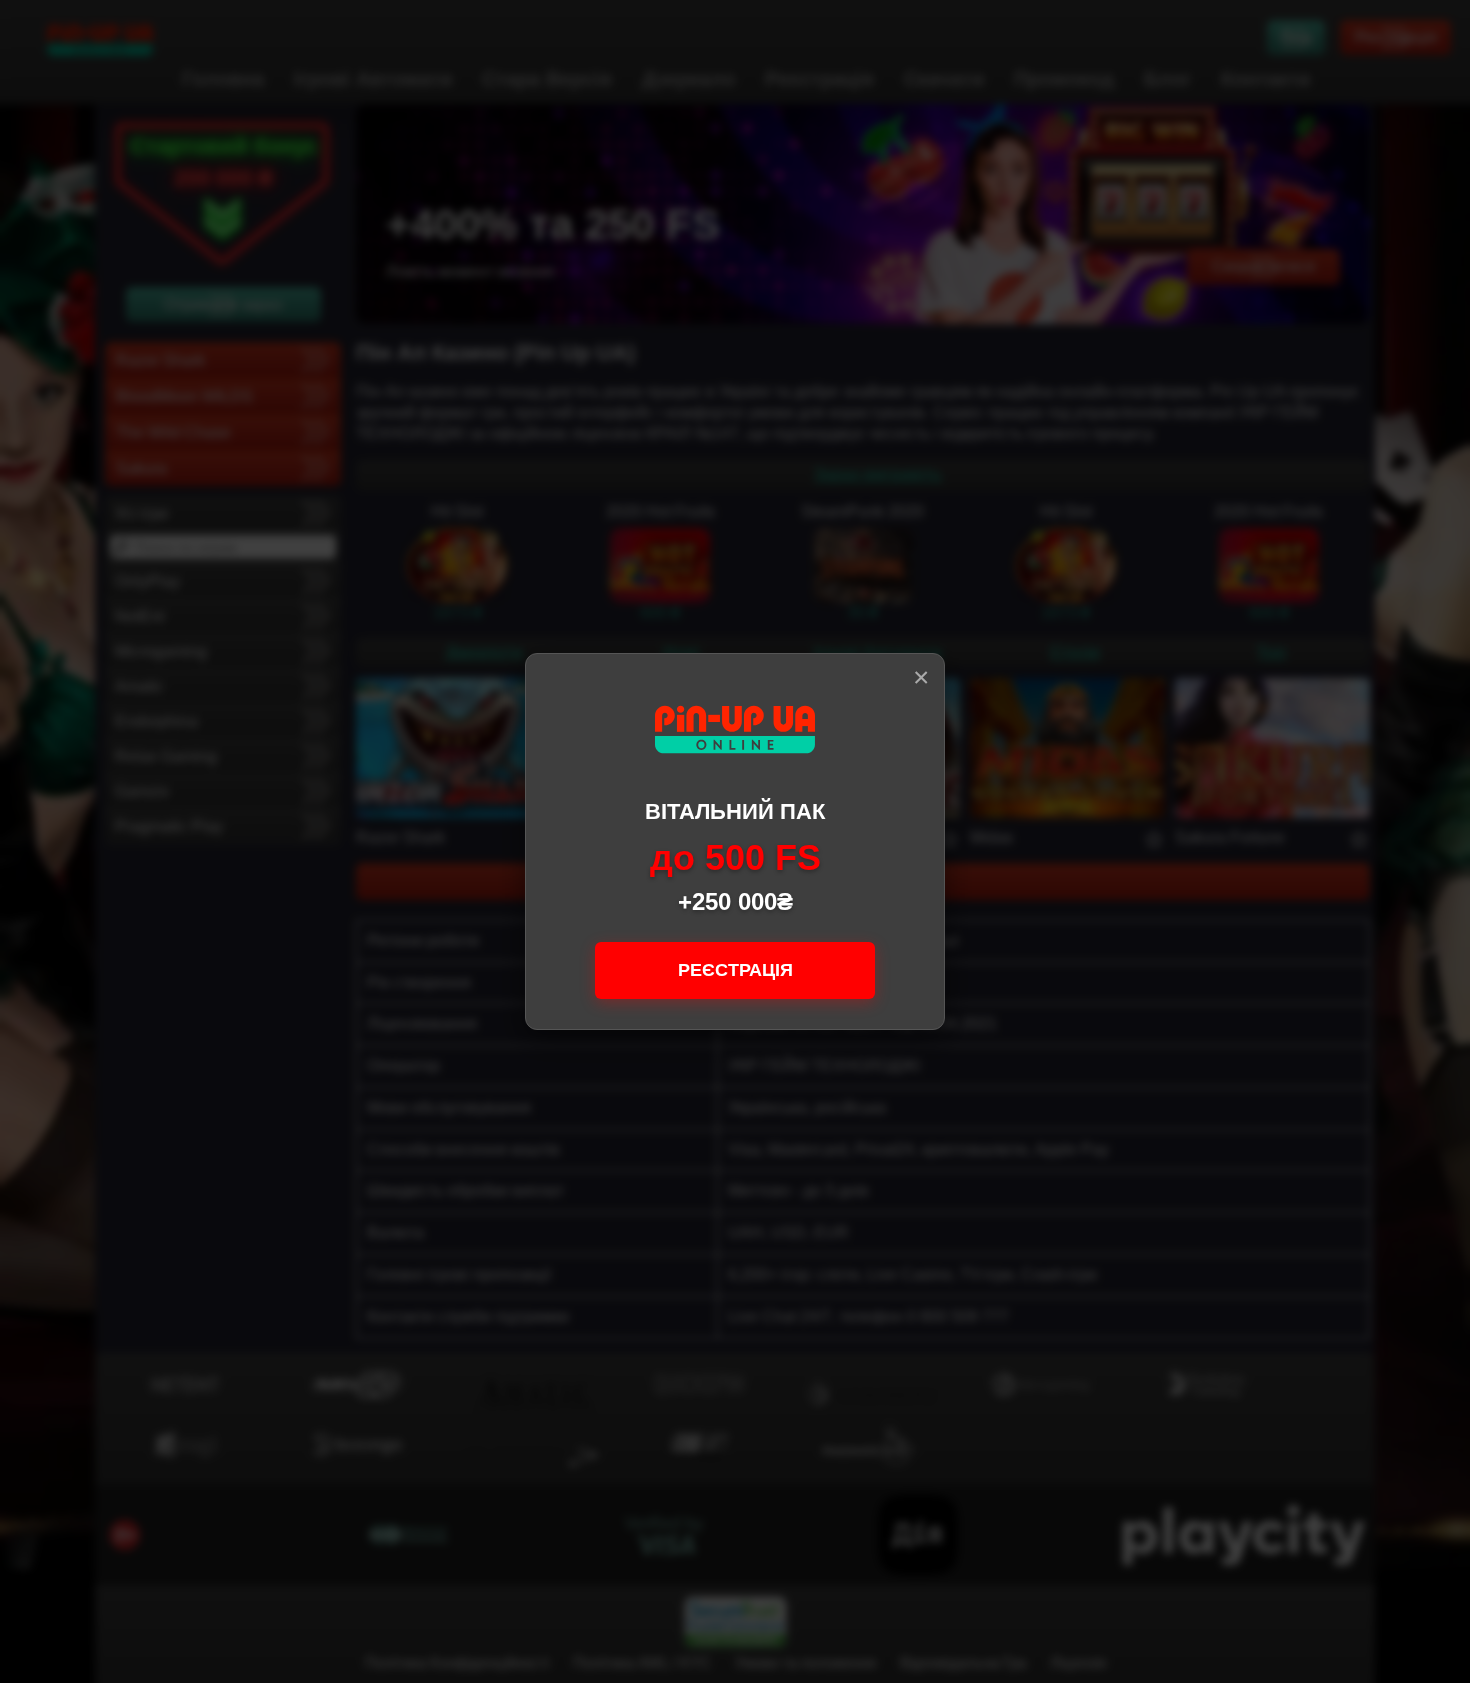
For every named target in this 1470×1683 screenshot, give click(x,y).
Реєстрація (735, 970)
